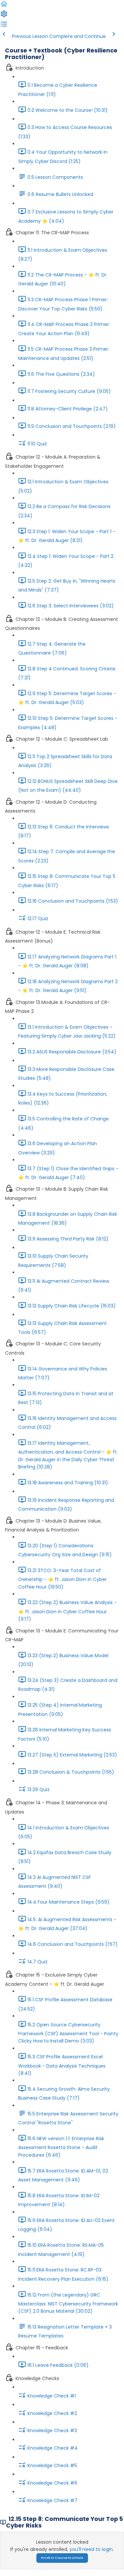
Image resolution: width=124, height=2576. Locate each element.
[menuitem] (4, 16)
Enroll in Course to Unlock (62, 2558)
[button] (4, 6)
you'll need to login (91, 2549)
